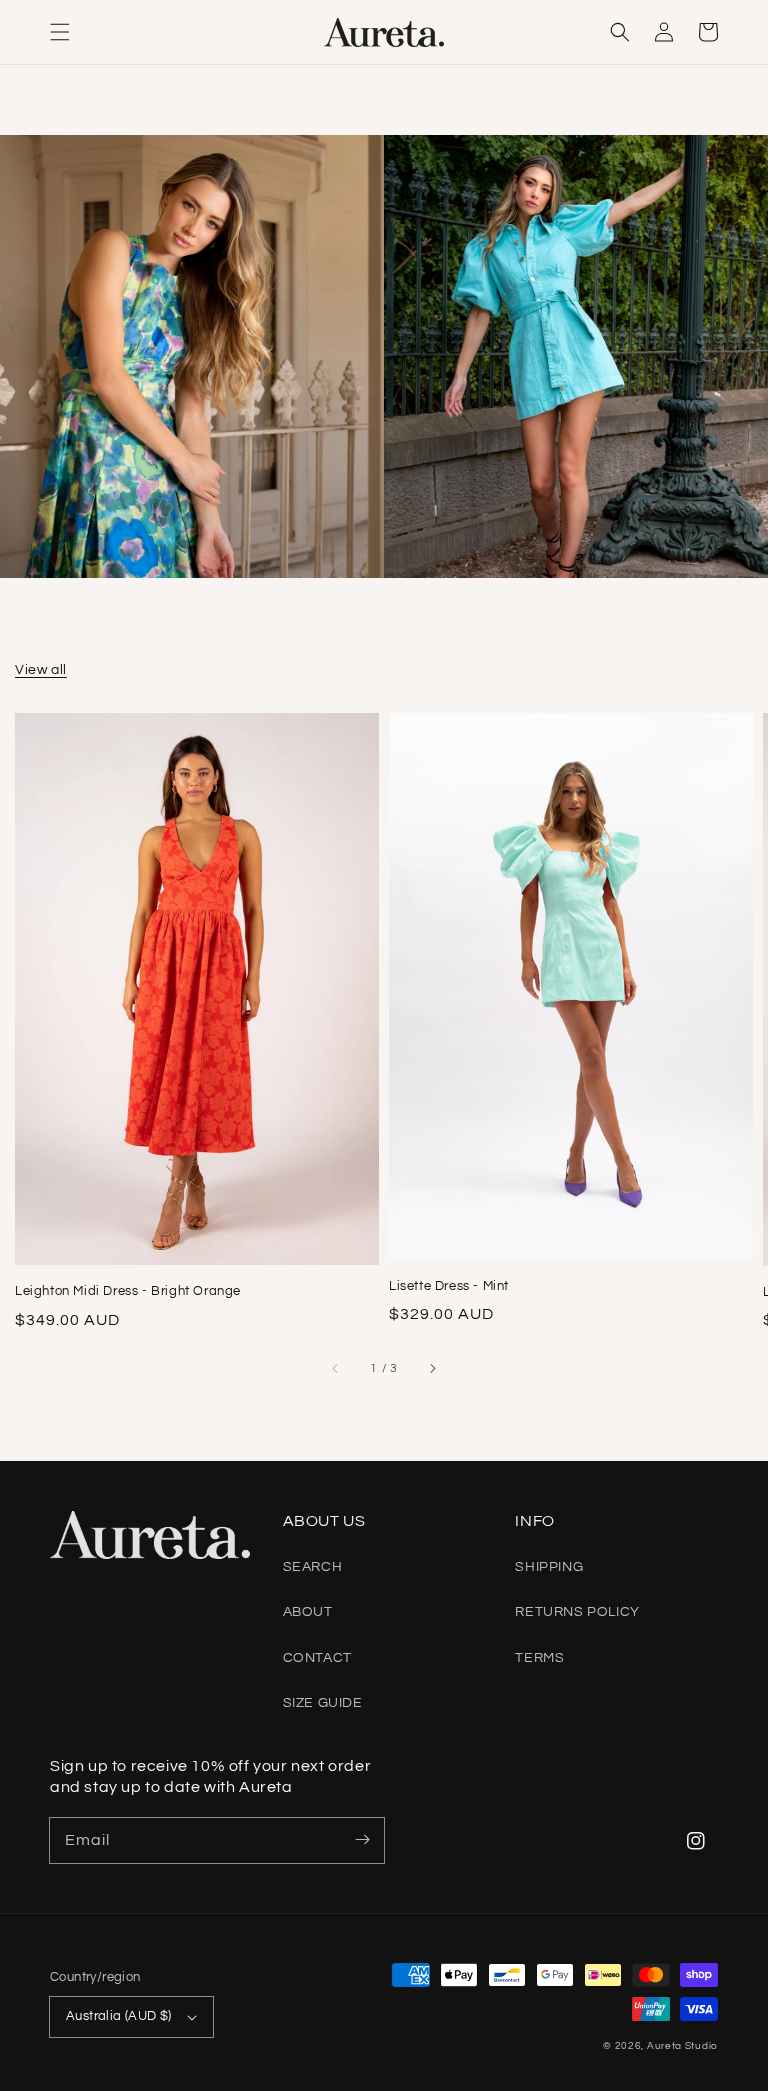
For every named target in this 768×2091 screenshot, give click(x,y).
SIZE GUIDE (323, 1703)
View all (41, 670)
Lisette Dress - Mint (449, 1286)
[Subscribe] (362, 1840)
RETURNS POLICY (577, 1612)
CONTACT (317, 1658)
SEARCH (313, 1567)
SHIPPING (549, 1567)
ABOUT (308, 1612)
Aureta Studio (682, 2046)
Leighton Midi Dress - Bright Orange (128, 1291)
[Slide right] (432, 1369)
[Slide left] (336, 1369)
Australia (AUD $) (119, 2016)
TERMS (539, 1658)
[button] (60, 32)
